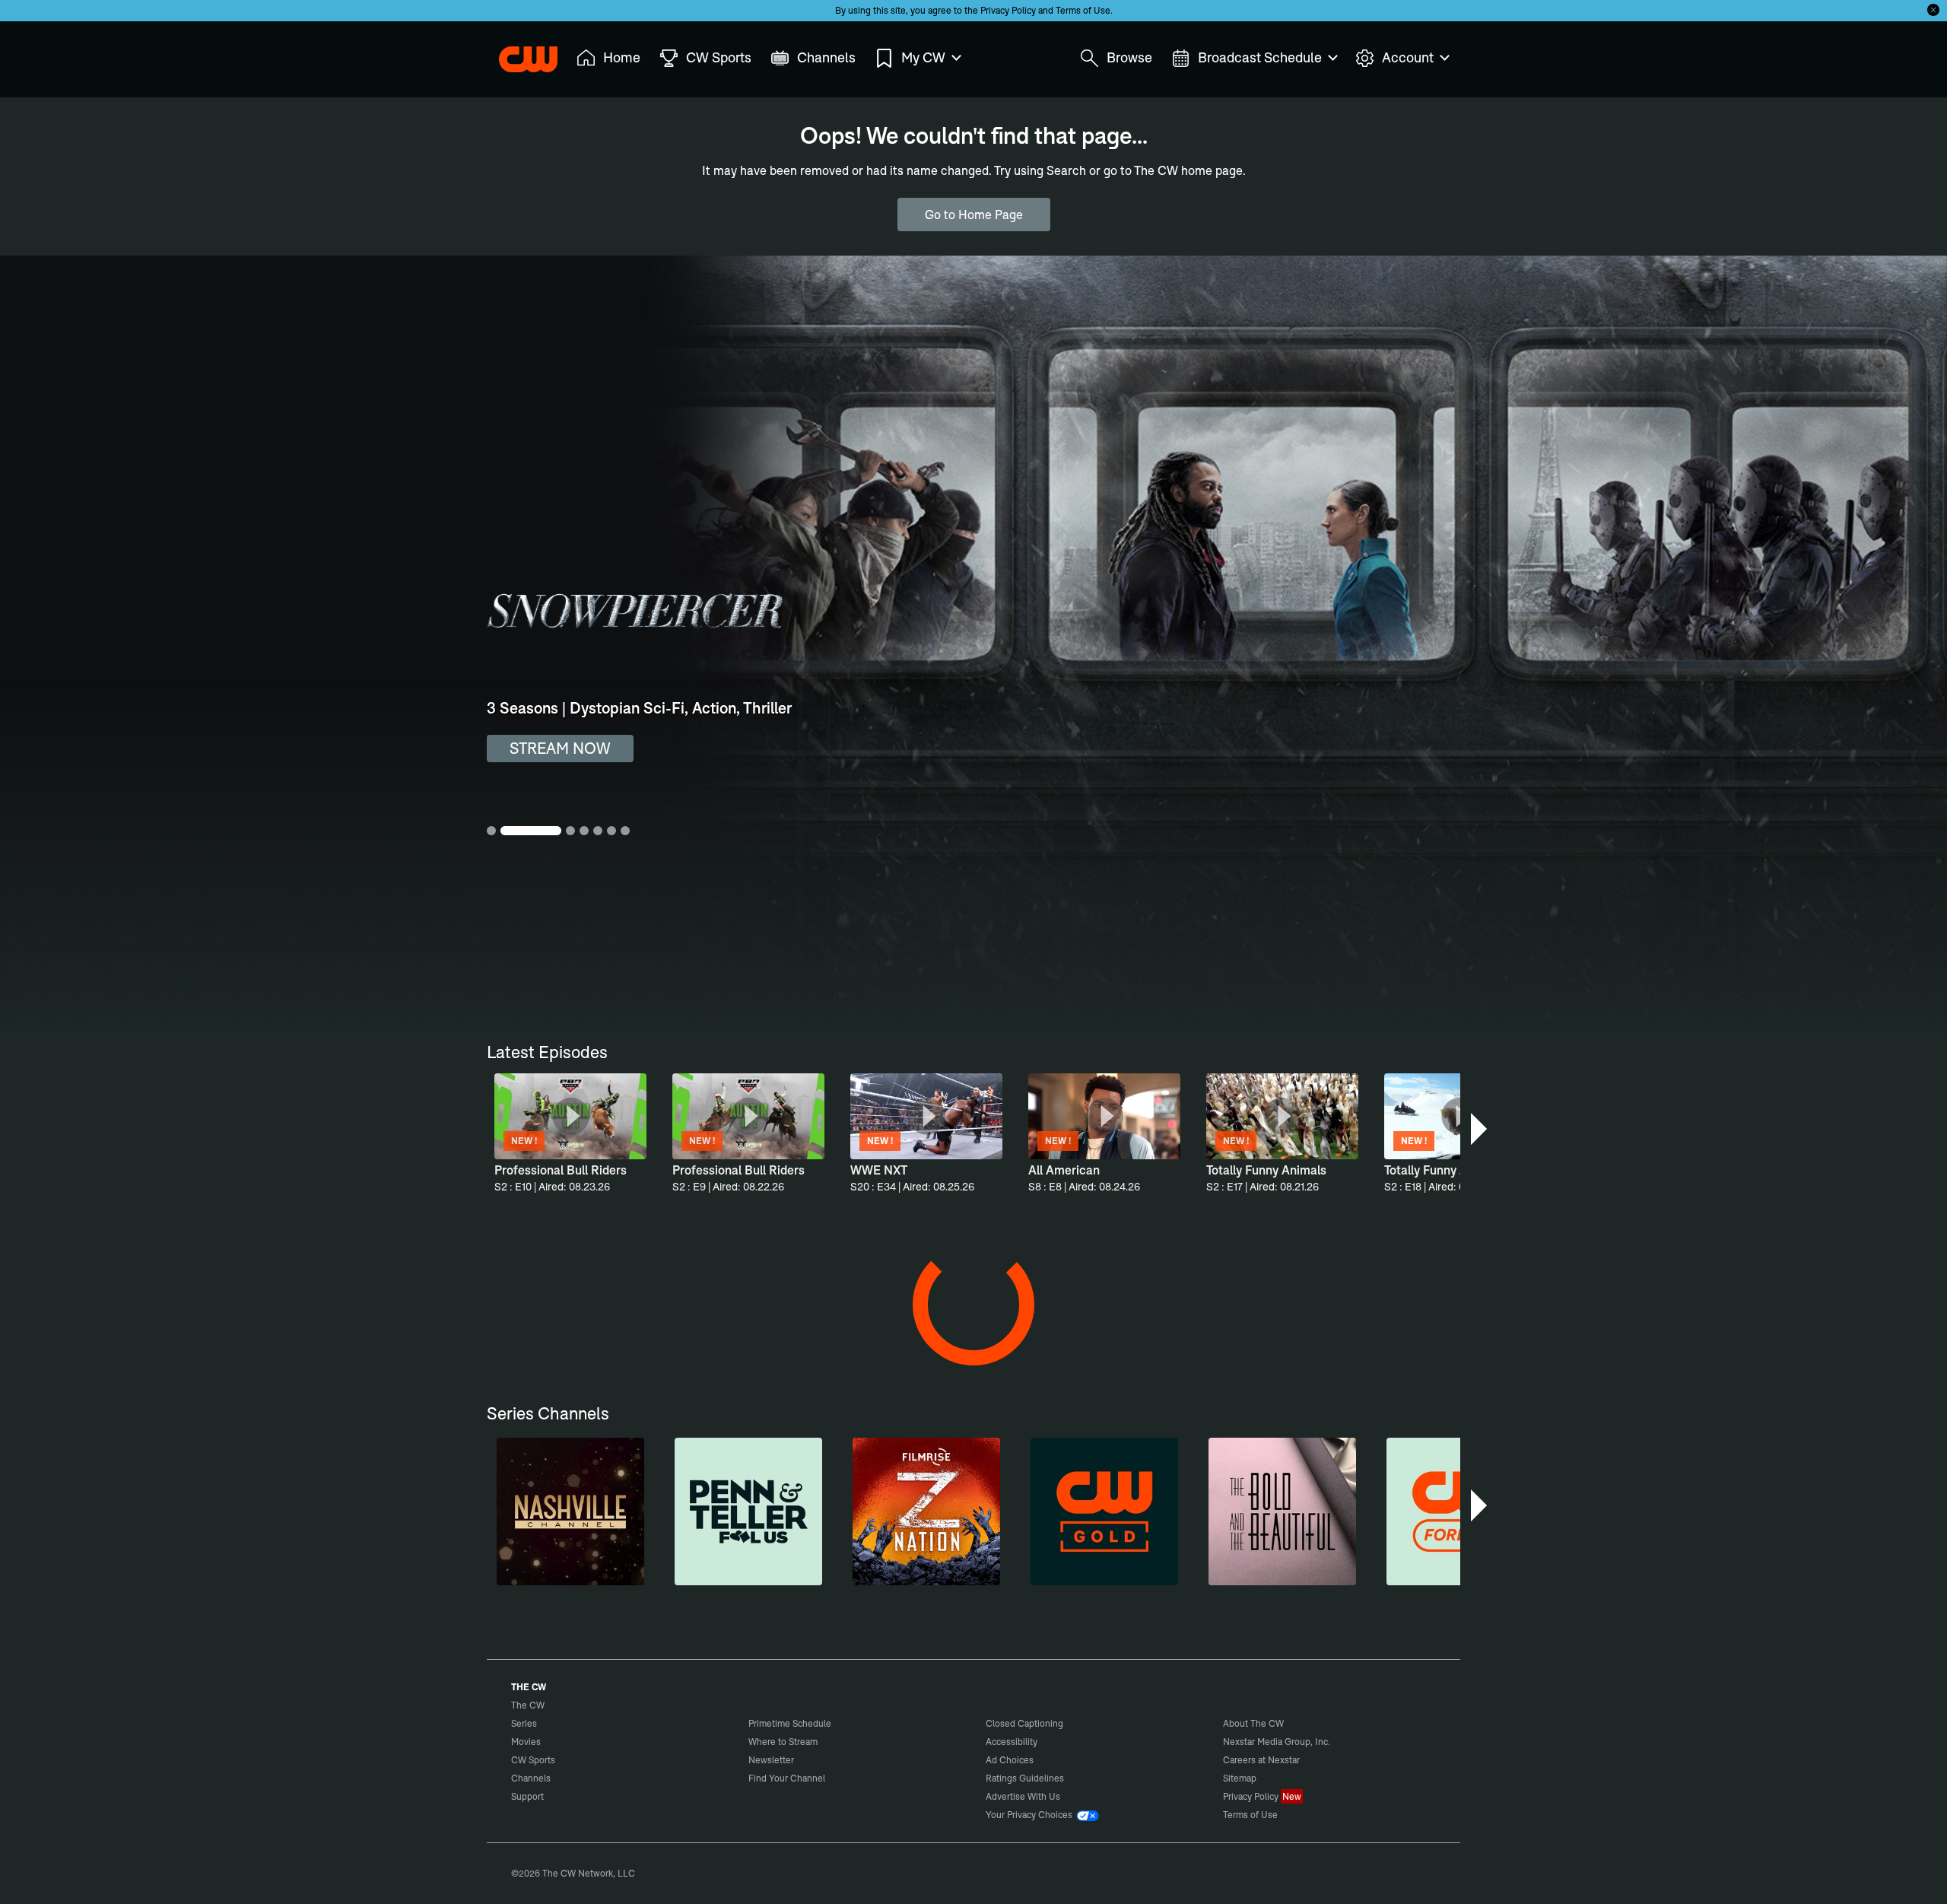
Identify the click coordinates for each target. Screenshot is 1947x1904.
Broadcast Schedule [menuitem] (1260, 57)
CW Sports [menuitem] (719, 57)
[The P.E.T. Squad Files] (551, 1343)
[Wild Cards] (831, 1577)
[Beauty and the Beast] (1111, 1577)
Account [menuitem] (1408, 57)
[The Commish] (1111, 1343)
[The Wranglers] (971, 1343)
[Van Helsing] (691, 1343)
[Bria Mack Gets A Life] (831, 1811)
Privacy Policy (1008, 10)
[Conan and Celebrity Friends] (691, 1811)
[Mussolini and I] (971, 1811)
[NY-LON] (1391, 1343)
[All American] (551, 1577)
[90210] (971, 1577)
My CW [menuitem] (923, 57)
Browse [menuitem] (1129, 57)
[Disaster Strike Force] (1251, 1343)
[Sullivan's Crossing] (1251, 1577)
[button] (1480, 1129)
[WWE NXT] (691, 1577)
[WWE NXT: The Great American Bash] (1111, 1811)
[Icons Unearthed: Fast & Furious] (1251, 1811)
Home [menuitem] (622, 57)
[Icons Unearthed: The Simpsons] (1391, 1811)
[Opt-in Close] (1933, 10)
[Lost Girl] (1391, 1577)
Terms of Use (1083, 10)
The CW (518, 54)
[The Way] (551, 1811)
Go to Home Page (974, 215)
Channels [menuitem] (826, 57)
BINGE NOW (554, 748)
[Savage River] (831, 1343)
